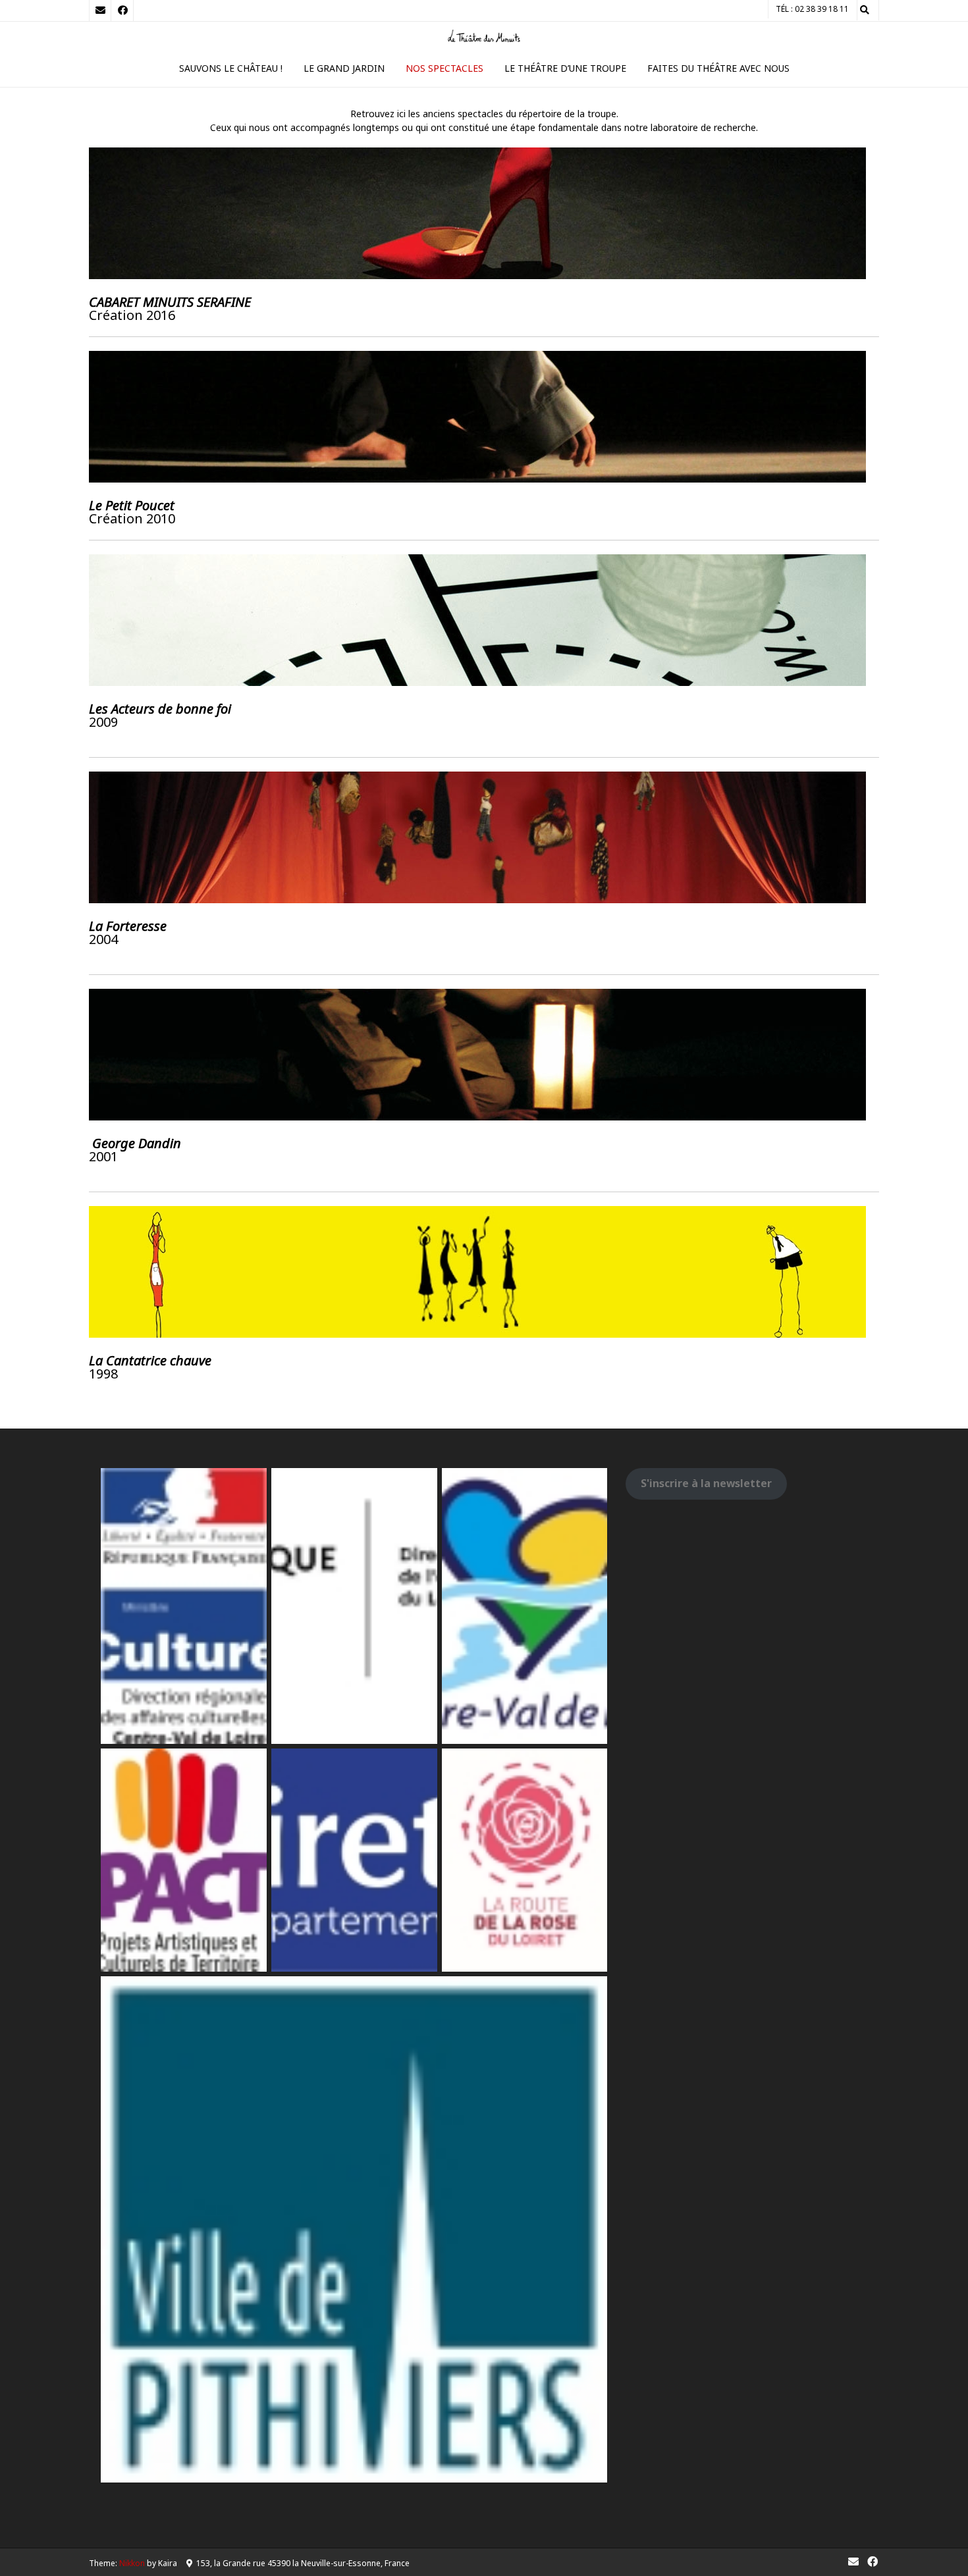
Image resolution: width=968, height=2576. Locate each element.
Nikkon (132, 2563)
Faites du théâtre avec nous (718, 68)
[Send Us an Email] (100, 11)
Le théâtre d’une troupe (565, 68)
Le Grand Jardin (344, 68)
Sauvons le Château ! (231, 68)
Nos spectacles (444, 68)
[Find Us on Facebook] (122, 11)
